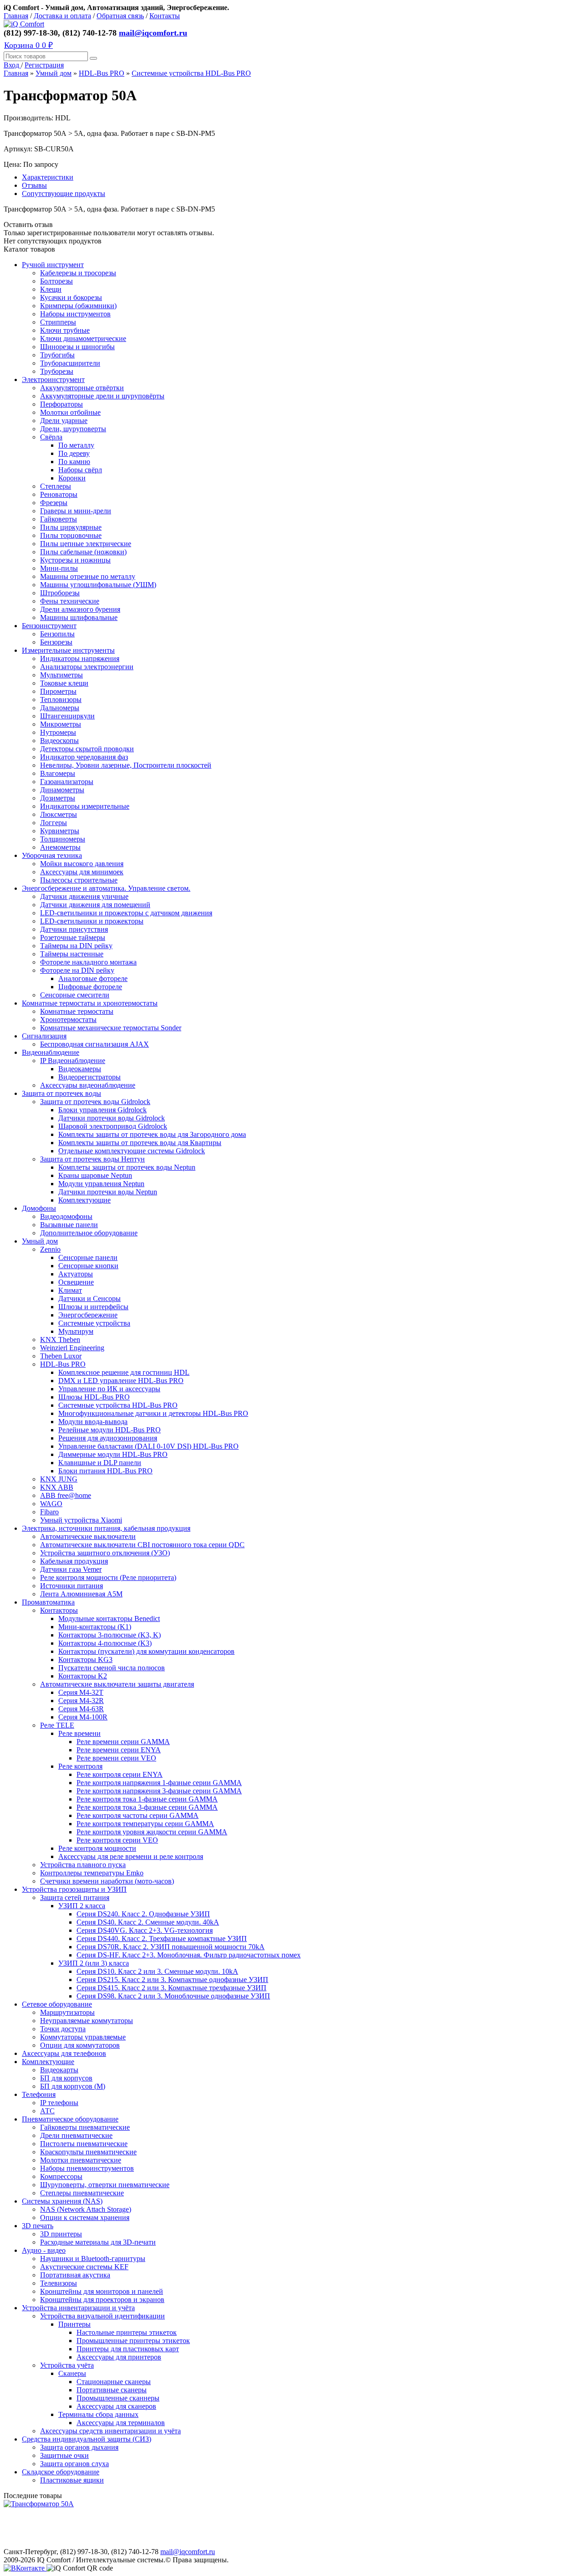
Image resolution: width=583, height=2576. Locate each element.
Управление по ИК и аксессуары (109, 1389)
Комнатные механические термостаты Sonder (111, 1028)
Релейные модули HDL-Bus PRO (110, 1430)
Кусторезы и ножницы (75, 560)
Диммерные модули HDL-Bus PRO (113, 1454)
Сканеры (72, 2373)
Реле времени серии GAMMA (123, 1742)
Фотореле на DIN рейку (77, 970)
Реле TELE (57, 1725)
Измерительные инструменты (68, 650)
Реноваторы (59, 494)
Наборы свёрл (80, 470)
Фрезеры (54, 503)
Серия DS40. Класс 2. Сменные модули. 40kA (148, 1922)
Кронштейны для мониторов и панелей (102, 2291)
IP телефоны (59, 2103)
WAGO (51, 1504)
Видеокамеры (80, 1069)
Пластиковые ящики (72, 2480)
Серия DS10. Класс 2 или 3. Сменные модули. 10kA (157, 1971)
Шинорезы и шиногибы (77, 347)
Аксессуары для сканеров (116, 2406)
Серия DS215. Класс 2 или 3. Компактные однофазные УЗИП (172, 1980)
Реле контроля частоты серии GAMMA (138, 1815)
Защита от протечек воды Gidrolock (95, 1102)
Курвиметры (60, 831)
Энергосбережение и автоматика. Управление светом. (106, 888)
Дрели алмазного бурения (80, 609)
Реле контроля (80, 1766)
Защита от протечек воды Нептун (92, 1159)
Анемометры (60, 847)
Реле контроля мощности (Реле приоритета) (108, 1577)
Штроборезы (60, 593)
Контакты (165, 16)
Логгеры (54, 823)
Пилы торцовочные (71, 535)
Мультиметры (61, 675)
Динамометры (62, 790)
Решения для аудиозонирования (108, 1438)
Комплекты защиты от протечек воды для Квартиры (140, 1143)
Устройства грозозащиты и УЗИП (74, 1889)
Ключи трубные (65, 330)
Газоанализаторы (67, 782)
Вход (12, 65)
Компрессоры (61, 2176)
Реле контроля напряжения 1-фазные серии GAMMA (159, 1783)
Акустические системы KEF (84, 2267)
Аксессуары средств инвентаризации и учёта (110, 2431)
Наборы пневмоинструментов (87, 2168)
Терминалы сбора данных (98, 2414)
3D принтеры (61, 2234)
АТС (47, 2111)
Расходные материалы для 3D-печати (98, 2242)
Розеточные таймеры (73, 937)
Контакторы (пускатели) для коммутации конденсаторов (146, 1651)
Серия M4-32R (81, 1701)
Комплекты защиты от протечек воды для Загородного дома (152, 1134)
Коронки (72, 478)
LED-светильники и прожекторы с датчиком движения (126, 913)
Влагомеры (58, 773)
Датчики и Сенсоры (89, 1298)
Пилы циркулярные (71, 527)
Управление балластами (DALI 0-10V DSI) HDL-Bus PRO (148, 1446)
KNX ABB (57, 1487)
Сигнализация (44, 1036)
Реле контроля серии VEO (117, 1840)
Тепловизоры (61, 699)
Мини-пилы (59, 568)
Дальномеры (60, 708)
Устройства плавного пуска (83, 1865)
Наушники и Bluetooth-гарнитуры (93, 2259)
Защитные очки (64, 2455)
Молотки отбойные (70, 412)
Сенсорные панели (88, 1257)
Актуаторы (76, 1274)
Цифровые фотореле (90, 987)
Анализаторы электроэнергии (87, 667)
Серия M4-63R (81, 1709)
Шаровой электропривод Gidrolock (113, 1126)
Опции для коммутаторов (80, 2045)
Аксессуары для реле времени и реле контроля (131, 1856)
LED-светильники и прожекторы (92, 921)
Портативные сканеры (112, 2390)
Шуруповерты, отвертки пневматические (105, 2185)
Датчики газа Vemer (71, 1569)
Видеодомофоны (66, 1216)
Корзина (28, 45)
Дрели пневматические (76, 2135)
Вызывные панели (69, 1225)
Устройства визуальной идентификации (102, 2316)
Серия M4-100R (83, 1717)
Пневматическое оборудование (70, 2119)
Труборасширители (70, 363)
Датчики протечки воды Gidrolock (112, 1118)
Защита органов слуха (74, 2464)
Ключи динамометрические (83, 338)
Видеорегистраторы (89, 1077)
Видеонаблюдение (51, 1052)
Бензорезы (56, 642)
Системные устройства (94, 1323)
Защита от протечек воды (61, 1093)
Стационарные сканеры (114, 2382)
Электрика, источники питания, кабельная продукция (106, 1528)
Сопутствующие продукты (64, 194)
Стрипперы (58, 322)
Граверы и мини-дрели (76, 511)
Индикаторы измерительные (85, 806)
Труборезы (57, 371)
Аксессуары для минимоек (82, 872)
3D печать (38, 2226)
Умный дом (54, 73)
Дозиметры (58, 798)
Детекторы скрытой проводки (87, 749)
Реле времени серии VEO (116, 1758)
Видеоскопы (59, 741)
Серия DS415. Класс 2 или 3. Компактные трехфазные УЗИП (171, 1988)
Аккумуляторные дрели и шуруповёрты (102, 396)
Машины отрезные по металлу (88, 576)
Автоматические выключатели (88, 1536)
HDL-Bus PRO (102, 73)
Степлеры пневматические (82, 2193)
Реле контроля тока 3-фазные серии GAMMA (147, 1807)
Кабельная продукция (74, 1561)
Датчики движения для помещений (95, 905)
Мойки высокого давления (82, 864)
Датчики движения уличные (84, 896)
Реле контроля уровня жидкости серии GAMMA (152, 1832)
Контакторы (59, 1610)
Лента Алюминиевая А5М (81, 1594)
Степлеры (56, 486)
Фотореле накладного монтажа (88, 962)
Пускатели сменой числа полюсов (112, 1668)
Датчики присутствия (74, 929)
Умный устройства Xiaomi (81, 1520)
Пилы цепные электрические (86, 544)
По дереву (74, 453)
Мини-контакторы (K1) (95, 1627)
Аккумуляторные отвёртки (82, 388)
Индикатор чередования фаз (84, 757)
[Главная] (24, 24)
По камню (74, 462)
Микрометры (61, 724)
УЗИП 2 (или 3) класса (94, 1963)
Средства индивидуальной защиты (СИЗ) (87, 2439)
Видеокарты (59, 2070)
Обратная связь (120, 16)
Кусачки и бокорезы (71, 297)
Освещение (76, 1282)
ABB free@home (66, 1495)
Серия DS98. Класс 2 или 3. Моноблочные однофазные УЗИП (173, 1996)
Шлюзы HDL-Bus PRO (94, 1397)
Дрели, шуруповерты (73, 429)
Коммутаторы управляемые (83, 2037)
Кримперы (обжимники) (78, 306)
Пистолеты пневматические (84, 2144)
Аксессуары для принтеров (119, 2357)
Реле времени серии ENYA (119, 1750)
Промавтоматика (48, 1602)
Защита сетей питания (75, 1897)
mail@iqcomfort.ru (153, 33)
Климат (70, 1290)
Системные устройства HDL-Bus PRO (191, 73)
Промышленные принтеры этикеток (133, 2341)
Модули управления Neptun (101, 1184)
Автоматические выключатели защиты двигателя (117, 1684)
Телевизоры (59, 2283)
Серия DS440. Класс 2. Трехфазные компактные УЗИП (162, 1938)
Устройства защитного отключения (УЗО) (105, 1553)
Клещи (51, 289)
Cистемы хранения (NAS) (62, 2201)
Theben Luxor (61, 1356)
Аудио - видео (44, 2250)
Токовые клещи (64, 683)
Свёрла (51, 437)
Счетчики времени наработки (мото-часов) (107, 1881)
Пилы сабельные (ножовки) (83, 552)
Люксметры (59, 814)
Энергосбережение (88, 1315)
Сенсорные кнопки (88, 1266)
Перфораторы (61, 404)
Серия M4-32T (81, 1692)
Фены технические (70, 601)
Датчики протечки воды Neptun (108, 1192)
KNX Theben (60, 1340)
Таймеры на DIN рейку (76, 946)
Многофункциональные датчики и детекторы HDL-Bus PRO (153, 1413)
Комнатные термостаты (77, 1011)
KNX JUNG (59, 1479)
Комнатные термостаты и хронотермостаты (90, 1003)
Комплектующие (84, 1200)
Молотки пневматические (81, 2160)
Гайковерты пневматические (85, 2127)
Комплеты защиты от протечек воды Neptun (127, 1167)
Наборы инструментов (75, 314)
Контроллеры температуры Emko (92, 1873)
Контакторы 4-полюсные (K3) (105, 1643)
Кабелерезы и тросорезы (78, 273)
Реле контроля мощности (97, 1848)
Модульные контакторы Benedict (109, 1618)
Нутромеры (58, 732)
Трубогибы (57, 355)
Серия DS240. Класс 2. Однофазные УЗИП (143, 1914)
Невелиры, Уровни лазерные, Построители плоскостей (126, 765)
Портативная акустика (75, 2275)
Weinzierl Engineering (72, 1348)
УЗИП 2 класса (82, 1906)
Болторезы (56, 281)
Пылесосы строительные (79, 880)
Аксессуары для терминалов (121, 2423)
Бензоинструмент (49, 626)
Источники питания (72, 1586)
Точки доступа (63, 2029)
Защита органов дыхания (79, 2447)
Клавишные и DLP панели (100, 1463)
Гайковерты (59, 519)
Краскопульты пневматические (88, 2152)
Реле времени (79, 1733)
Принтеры (74, 2324)
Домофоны (39, 1208)
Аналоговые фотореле (93, 978)
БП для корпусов (66, 2078)
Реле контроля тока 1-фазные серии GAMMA (147, 1799)
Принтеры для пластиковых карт (128, 2349)
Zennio (50, 1249)
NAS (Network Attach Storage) (86, 2209)
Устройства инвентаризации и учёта (78, 2308)
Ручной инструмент (53, 265)
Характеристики (48, 177)
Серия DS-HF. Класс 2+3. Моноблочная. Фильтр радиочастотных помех (189, 1955)
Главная (16, 16)
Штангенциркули (67, 716)
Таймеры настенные (72, 954)
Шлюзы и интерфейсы (93, 1307)
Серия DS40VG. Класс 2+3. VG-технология (145, 1930)
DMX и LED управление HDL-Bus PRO (121, 1381)
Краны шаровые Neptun (95, 1175)
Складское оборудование (61, 2472)
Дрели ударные (64, 421)
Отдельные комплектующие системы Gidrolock (132, 1151)
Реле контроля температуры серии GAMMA (145, 1824)
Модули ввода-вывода (93, 1422)
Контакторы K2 (83, 1676)
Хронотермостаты (68, 1020)
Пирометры (58, 691)
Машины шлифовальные (79, 617)
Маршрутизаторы (67, 2012)
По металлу (76, 445)
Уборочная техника (52, 855)
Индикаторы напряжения (80, 658)
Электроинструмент (53, 379)
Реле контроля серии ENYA (120, 1774)
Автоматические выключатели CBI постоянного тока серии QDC (142, 1545)
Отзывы (34, 185)
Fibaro (49, 1512)
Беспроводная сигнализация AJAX (95, 1044)
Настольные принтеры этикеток (127, 2332)
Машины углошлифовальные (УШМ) (98, 585)
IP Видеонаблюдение (73, 1061)
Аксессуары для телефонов (64, 2053)
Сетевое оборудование (57, 2004)
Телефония (39, 2094)
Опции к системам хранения (85, 2217)
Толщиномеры (63, 839)
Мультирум (76, 1331)
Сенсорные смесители (75, 995)
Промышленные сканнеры (118, 2398)
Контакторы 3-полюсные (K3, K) (110, 1635)
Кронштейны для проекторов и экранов (102, 2300)
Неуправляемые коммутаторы (87, 2021)
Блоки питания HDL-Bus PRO (105, 1471)
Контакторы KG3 (85, 1660)
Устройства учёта (67, 2365)
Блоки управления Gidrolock (102, 1110)
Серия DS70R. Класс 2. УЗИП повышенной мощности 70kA (171, 1947)
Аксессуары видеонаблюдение (88, 1085)
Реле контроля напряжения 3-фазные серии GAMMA (159, 1791)
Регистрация (44, 65)
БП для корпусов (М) (73, 2086)
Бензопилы (57, 634)
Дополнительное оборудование (89, 1233)
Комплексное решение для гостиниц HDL (124, 1372)
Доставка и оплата (62, 16)
